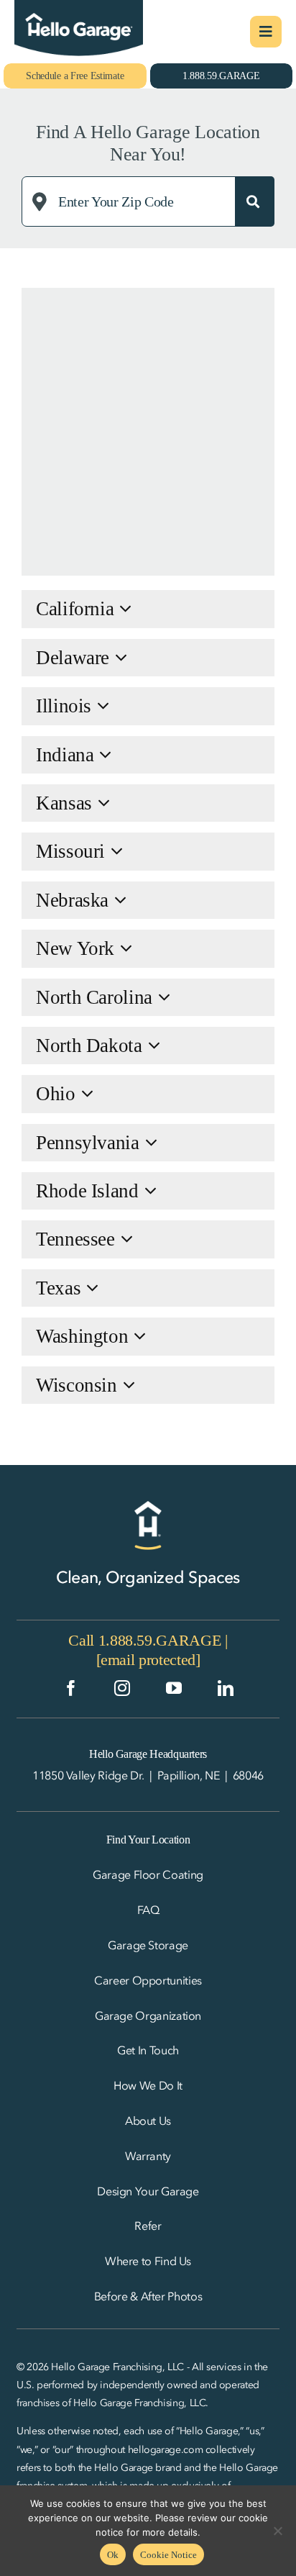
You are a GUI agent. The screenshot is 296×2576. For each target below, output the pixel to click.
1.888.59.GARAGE (160, 1640)
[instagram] (122, 1688)
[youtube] (174, 1688)
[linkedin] (226, 1688)
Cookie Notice (168, 2555)
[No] (278, 2531)
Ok (113, 2555)
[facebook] (71, 1688)
